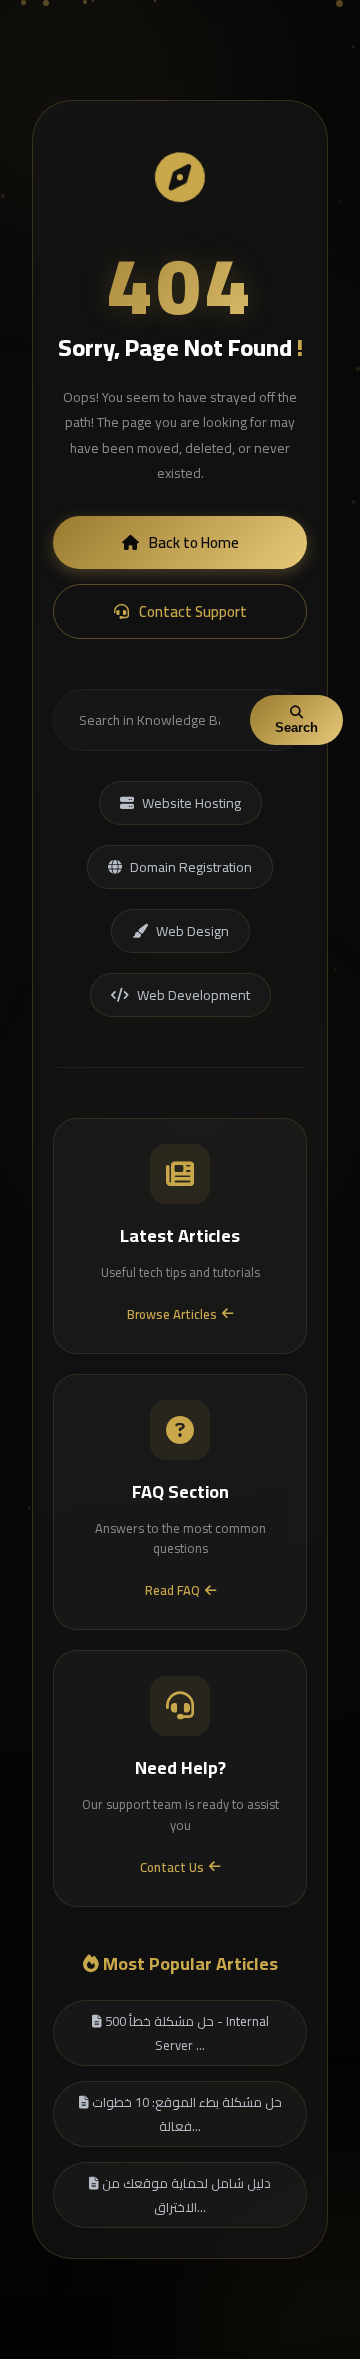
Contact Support (193, 611)
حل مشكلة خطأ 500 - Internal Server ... (185, 2033)
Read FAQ (172, 1590)
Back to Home (194, 542)
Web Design (192, 931)
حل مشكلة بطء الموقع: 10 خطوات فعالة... (185, 2114)
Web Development (193, 995)
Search (296, 727)
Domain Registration (191, 867)
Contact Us (172, 1867)
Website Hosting (191, 803)
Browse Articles (172, 1314)
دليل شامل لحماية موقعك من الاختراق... (185, 2195)
